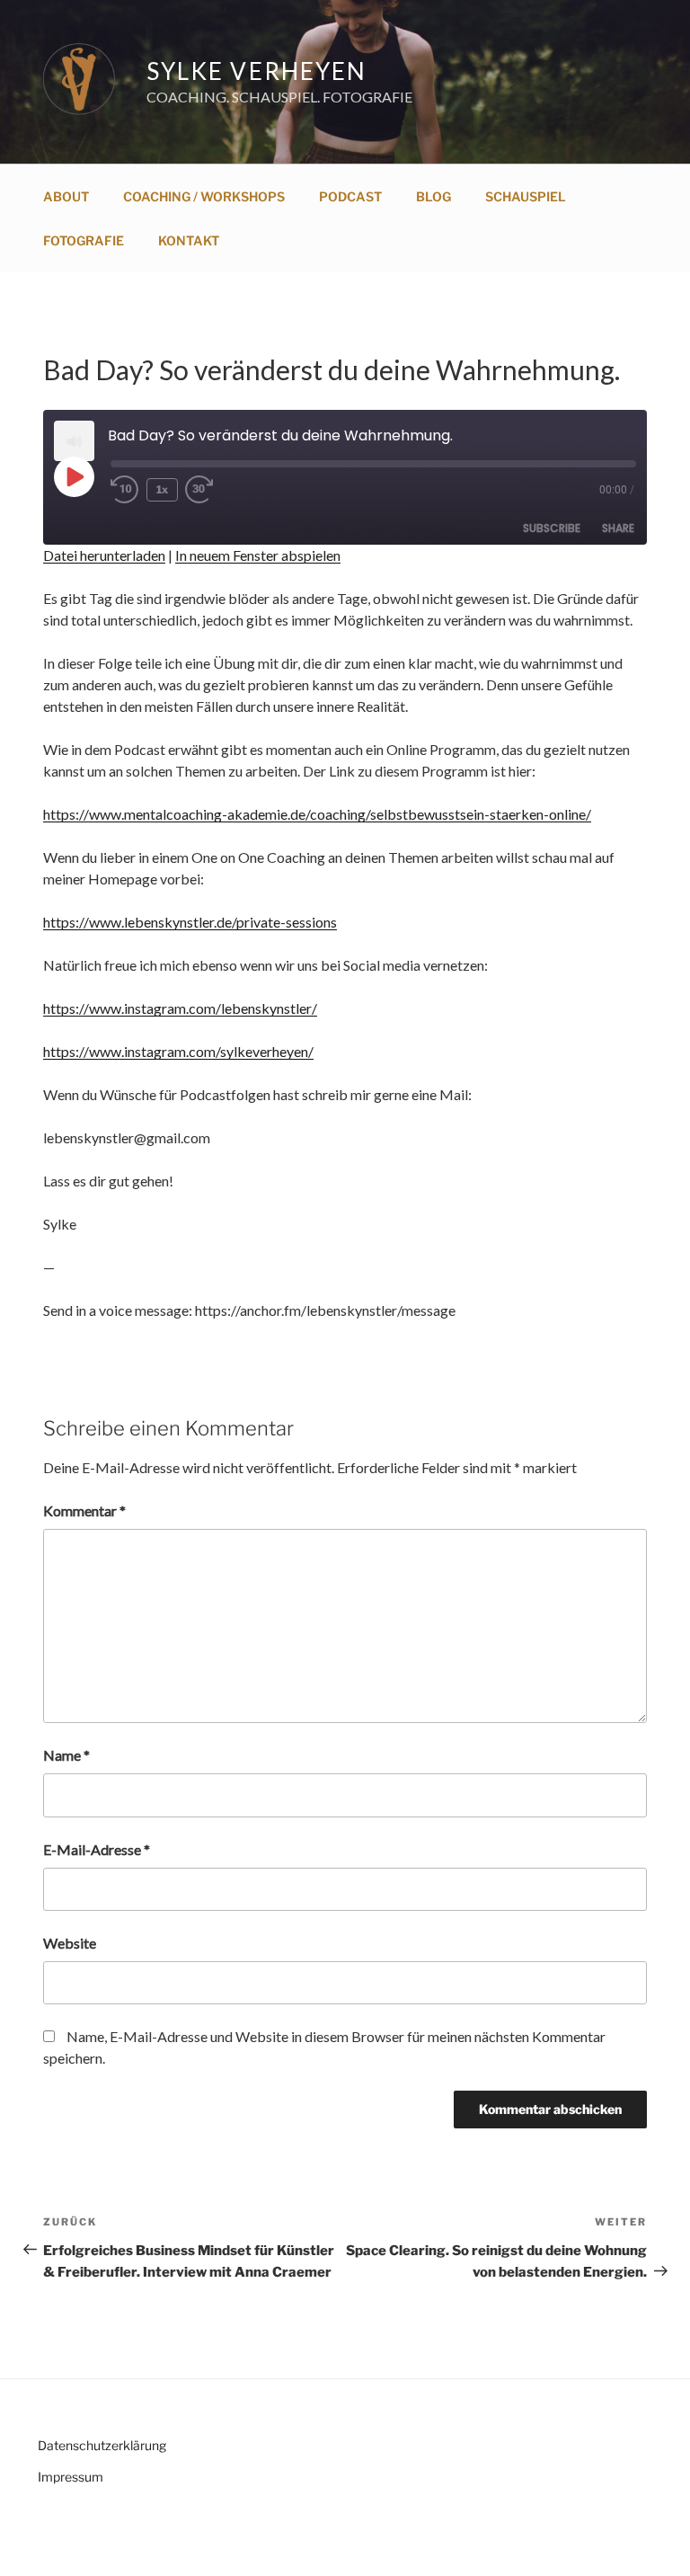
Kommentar (84, 1510)
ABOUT (66, 196)
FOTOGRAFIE (84, 240)
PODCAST (350, 196)
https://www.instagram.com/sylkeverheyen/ (178, 1051)
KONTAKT (189, 240)
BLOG (433, 196)
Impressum (71, 2477)
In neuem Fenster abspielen (258, 555)
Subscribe (552, 528)
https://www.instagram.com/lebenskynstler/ (180, 1008)
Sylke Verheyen (257, 71)
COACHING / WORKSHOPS (204, 196)
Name (66, 1755)
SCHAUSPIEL (526, 196)
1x (162, 489)
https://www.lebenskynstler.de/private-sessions (190, 922)
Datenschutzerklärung (102, 2445)
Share (618, 528)
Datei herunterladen (104, 555)
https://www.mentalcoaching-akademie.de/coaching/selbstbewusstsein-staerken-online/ (317, 814)
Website (70, 1943)
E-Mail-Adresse (97, 1849)
